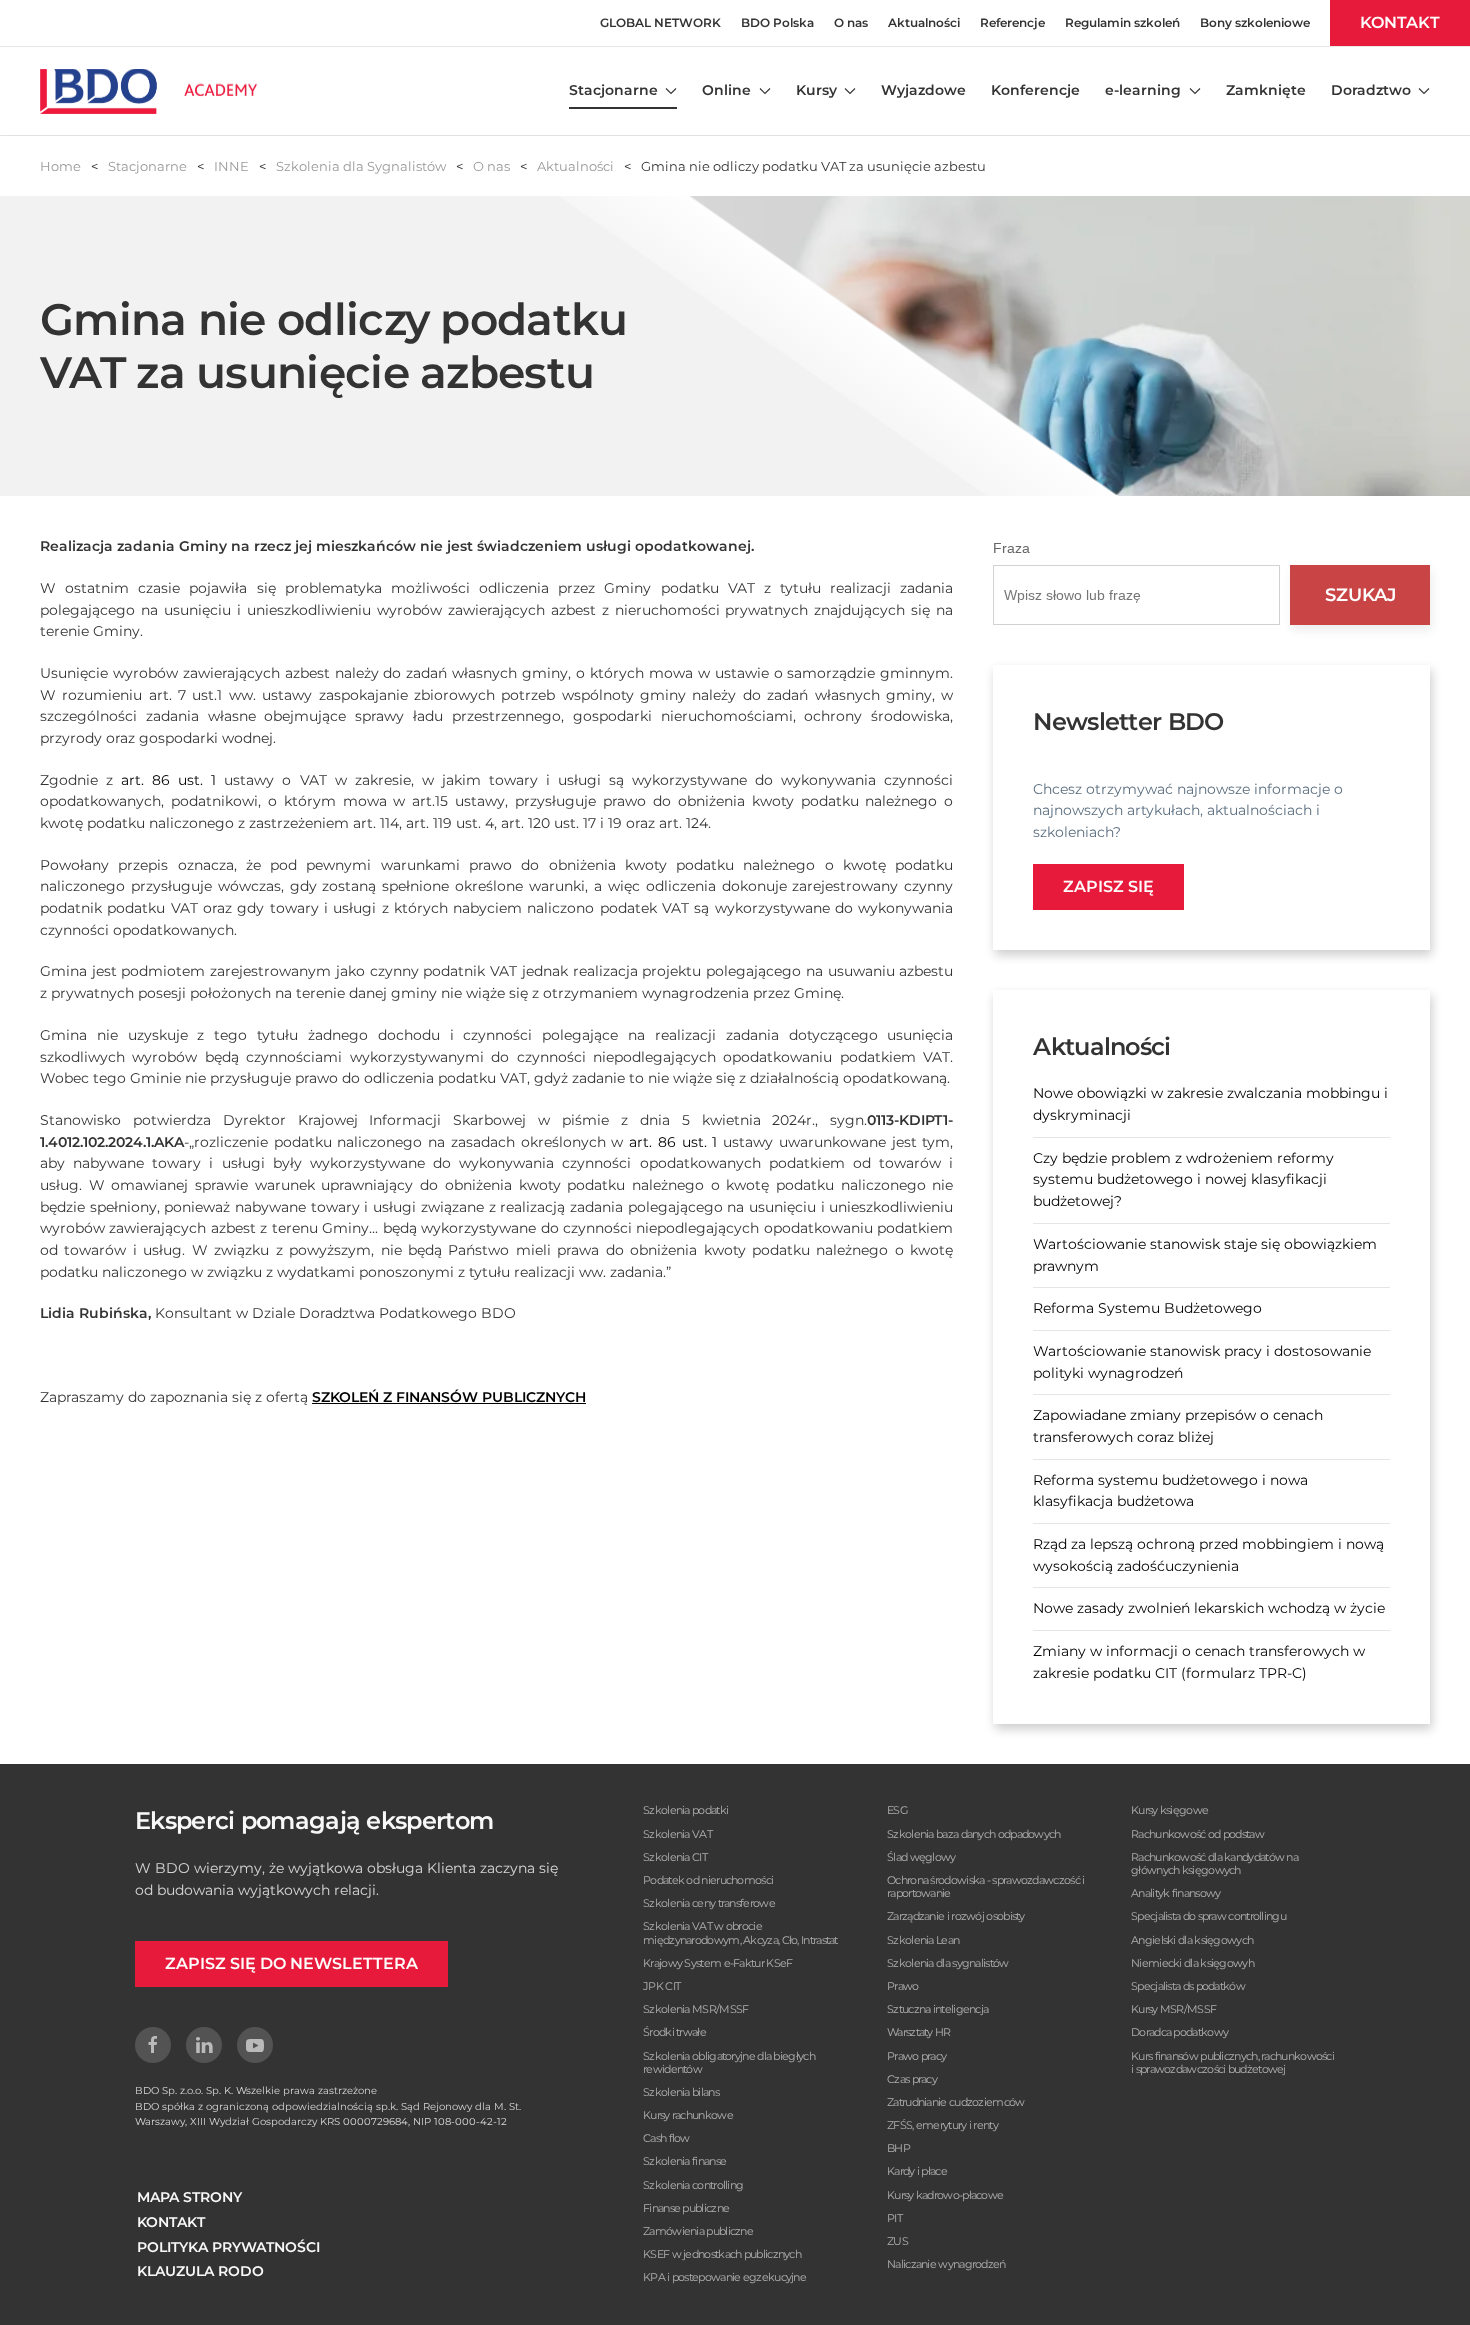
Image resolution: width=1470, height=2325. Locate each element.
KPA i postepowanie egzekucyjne (724, 2277)
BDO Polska (777, 22)
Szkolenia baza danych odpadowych (974, 1834)
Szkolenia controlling (693, 2185)
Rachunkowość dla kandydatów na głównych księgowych (1214, 1863)
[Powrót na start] (148, 91)
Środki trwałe (674, 2032)
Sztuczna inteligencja (937, 2009)
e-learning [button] (1143, 90)
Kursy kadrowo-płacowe (945, 2195)
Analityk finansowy (1175, 1893)
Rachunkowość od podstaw (1197, 1834)
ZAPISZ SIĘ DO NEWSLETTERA (291, 1963)
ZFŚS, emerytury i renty (942, 2125)
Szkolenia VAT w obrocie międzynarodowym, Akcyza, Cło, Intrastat (740, 1932)
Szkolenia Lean (923, 1940)
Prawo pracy (916, 2056)
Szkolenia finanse (684, 2161)
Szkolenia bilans (681, 2092)
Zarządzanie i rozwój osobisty (956, 1916)
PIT (894, 2218)
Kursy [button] (816, 90)
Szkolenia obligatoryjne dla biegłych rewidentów (729, 2062)
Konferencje (1035, 90)
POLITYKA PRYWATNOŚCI (228, 2247)
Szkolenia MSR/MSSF (695, 2009)
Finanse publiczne (686, 2208)
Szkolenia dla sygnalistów (948, 1963)
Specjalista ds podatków (1188, 1986)
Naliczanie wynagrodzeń (946, 2264)
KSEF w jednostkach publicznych (722, 2254)
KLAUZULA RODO (200, 2271)
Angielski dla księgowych (1192, 1940)
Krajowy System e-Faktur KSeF (717, 1963)
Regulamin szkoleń (1122, 22)
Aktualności (924, 22)
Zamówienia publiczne (698, 2231)
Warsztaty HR (919, 2032)
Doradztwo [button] (1371, 90)
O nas (851, 22)
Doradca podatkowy (1179, 2032)
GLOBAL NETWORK (660, 22)
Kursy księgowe (1169, 1810)
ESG (897, 1810)
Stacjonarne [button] (613, 90)
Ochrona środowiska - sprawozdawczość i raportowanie (985, 1886)
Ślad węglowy (921, 1857)
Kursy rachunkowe (688, 2115)
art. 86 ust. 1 (168, 780)
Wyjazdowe (923, 90)
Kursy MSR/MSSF (1173, 2009)
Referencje (1012, 22)
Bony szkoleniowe (1255, 22)
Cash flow (666, 2138)
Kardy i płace (917, 2171)
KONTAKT (1400, 22)
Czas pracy (912, 2079)
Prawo (903, 1986)
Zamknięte (1266, 90)
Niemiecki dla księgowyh (1192, 1963)
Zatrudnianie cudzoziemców (956, 2102)
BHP (898, 2148)
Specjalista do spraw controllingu (1208, 1916)
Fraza (1011, 548)
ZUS (897, 2241)
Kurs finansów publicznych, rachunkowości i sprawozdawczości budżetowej (1232, 2062)
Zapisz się (1108, 886)
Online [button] (726, 90)
